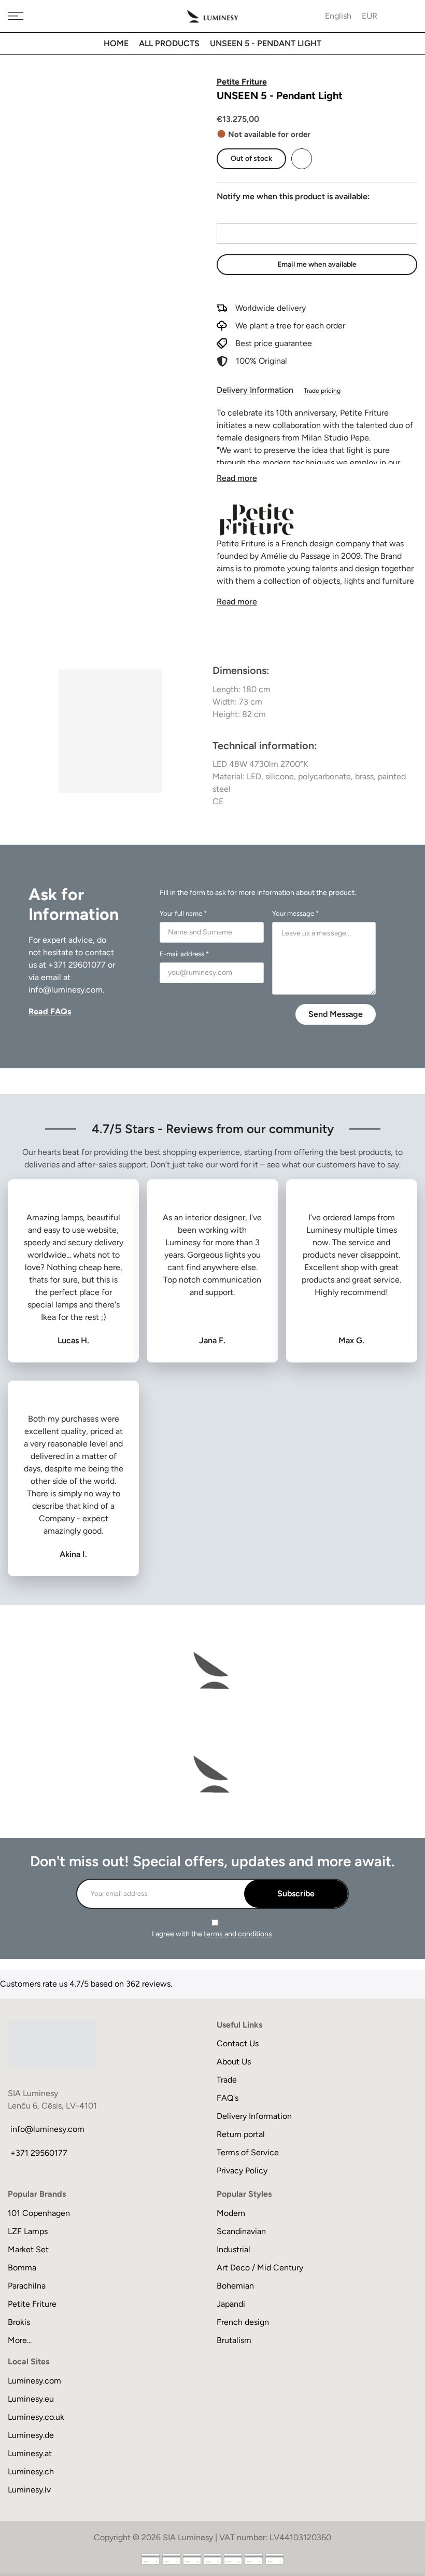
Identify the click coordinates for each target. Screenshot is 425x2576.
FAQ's (228, 2098)
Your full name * (183, 913)
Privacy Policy (242, 2171)
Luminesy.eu (31, 2399)
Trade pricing (322, 391)
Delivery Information (255, 390)
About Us (234, 2062)
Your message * (295, 913)
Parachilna (27, 2286)
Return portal (241, 2134)
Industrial (233, 2249)
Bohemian (235, 2286)
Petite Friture (32, 2304)
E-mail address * (184, 954)
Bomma (22, 2268)
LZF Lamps (28, 2231)
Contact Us (238, 2043)
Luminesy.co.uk (36, 2417)
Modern (231, 2213)
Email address (242, 213)
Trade (227, 2080)
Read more (237, 478)
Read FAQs (50, 1011)
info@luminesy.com (66, 990)
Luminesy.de (31, 2435)
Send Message (336, 1014)
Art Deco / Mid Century (260, 2268)
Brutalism (234, 2340)
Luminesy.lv (29, 2490)
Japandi (231, 2304)
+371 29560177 (39, 2153)
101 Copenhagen (39, 2213)
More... (20, 2340)
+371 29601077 (77, 965)
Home (116, 43)
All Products (169, 43)
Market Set (28, 2249)
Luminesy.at (30, 2453)
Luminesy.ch (31, 2471)
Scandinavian (241, 2231)
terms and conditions (238, 1934)
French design (243, 2322)
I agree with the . (213, 1934)
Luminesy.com (34, 2381)
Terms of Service (248, 2152)
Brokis (19, 2322)
